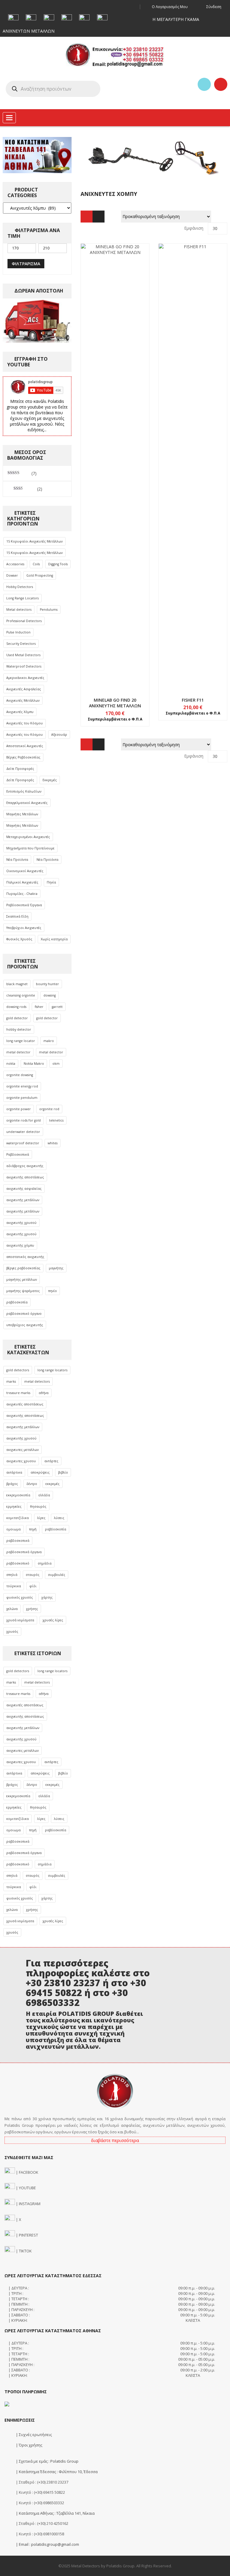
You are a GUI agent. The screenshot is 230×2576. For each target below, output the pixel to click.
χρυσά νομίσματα (20, 1620)
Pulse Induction (18, 632)
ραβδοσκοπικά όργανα (24, 1552)
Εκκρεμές (50, 780)
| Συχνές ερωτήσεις (33, 2435)
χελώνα (12, 1609)
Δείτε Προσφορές (20, 769)
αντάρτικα (14, 1472)
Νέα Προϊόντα (17, 860)
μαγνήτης (56, 1268)
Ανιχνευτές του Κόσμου (25, 723)
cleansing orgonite (21, 995)
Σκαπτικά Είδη (17, 916)
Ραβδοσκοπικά (18, 1154)
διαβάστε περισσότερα (115, 2140)
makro (49, 1041)
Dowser (12, 575)
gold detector (17, 1018)
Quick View (115, 456)
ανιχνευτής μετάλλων (23, 1200)
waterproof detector (23, 1143)
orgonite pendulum (22, 1098)
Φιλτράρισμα (26, 264)
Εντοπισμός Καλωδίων (24, 791)
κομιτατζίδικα (18, 1518)
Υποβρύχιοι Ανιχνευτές (24, 928)
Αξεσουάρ (59, 735)
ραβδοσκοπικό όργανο (24, 1314)
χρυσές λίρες (53, 1620)
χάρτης (47, 1597)
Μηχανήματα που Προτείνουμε (30, 848)
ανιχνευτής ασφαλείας (24, 1189)
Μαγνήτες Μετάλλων (22, 814)
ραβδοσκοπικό (18, 1563)
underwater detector (23, 1132)
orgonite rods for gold (24, 1120)
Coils (36, 564)
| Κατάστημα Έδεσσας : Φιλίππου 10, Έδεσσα (56, 2472)
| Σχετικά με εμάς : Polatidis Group (47, 2461)
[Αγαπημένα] (204, 84)
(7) (22, 473)
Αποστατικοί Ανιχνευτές (25, 746)
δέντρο (32, 1484)
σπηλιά (12, 1575)
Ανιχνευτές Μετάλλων (23, 700)
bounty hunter (47, 984)
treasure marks (18, 1393)
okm (56, 1064)
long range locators (52, 1370)
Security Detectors (21, 644)
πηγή (33, 1529)
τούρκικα (14, 1586)
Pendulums (49, 610)
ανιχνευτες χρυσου (21, 1461)
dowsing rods (16, 1007)
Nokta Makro (34, 1064)
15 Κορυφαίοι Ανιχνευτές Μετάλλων (34, 541)
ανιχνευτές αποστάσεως (25, 1404)
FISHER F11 (193, 700)
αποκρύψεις (40, 1472)
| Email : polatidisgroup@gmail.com (47, 2544)
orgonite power (19, 1109)
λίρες (41, 1518)
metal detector (18, 1052)
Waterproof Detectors (24, 666)
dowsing (50, 995)
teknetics (56, 1120)
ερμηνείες (14, 1506)
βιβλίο (63, 1472)
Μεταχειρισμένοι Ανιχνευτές (28, 837)
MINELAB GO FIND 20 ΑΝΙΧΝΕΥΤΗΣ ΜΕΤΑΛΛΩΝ (115, 703)
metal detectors (37, 1381)
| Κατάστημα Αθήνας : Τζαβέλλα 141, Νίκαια (55, 2513)
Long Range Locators (22, 598)
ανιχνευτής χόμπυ (20, 1245)
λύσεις (59, 1518)
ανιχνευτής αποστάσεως (25, 1177)
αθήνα (44, 1393)
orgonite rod (49, 1109)
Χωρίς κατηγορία (54, 939)
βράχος (12, 1484)
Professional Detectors (24, 621)
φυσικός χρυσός (20, 1597)
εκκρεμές (53, 1484)
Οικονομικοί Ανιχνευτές (25, 871)
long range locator (21, 1041)
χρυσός (12, 1631)
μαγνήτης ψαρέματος (23, 1291)
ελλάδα (44, 1495)
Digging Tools (58, 564)
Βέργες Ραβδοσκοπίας (23, 757)
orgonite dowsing (20, 1075)
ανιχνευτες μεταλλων (22, 1450)
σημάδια (45, 1563)
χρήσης (32, 1609)
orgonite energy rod (22, 1086)
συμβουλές (57, 1575)
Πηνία (51, 882)
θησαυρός (38, 1506)
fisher (39, 1007)
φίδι (33, 1586)
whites (53, 1143)
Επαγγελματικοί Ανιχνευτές (27, 803)
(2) (28, 489)
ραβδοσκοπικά (18, 1541)
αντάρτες (51, 1461)
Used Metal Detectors (23, 655)
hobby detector (19, 1029)
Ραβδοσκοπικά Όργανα (24, 905)
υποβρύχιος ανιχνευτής (25, 1325)
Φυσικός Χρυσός (19, 939)
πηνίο (53, 1291)
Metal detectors (19, 610)
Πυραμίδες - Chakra (22, 894)
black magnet (17, 984)
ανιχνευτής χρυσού (21, 1223)
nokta (11, 1064)
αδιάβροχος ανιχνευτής (25, 1166)
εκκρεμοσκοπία (18, 1495)
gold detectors (18, 1370)
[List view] (99, 217)
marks (11, 1381)
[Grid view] (87, 217)
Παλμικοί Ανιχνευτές (22, 882)
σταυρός (33, 1575)
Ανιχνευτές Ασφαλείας (24, 689)
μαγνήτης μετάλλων (22, 1279)
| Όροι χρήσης (29, 2445)
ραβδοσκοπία (17, 1302)
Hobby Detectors (20, 587)
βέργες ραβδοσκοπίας (23, 1268)
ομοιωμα (13, 1529)
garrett (57, 1007)
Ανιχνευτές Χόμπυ (20, 712)
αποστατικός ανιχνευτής (25, 1257)
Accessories (15, 564)
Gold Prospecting (40, 575)
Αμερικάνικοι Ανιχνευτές (25, 678)
